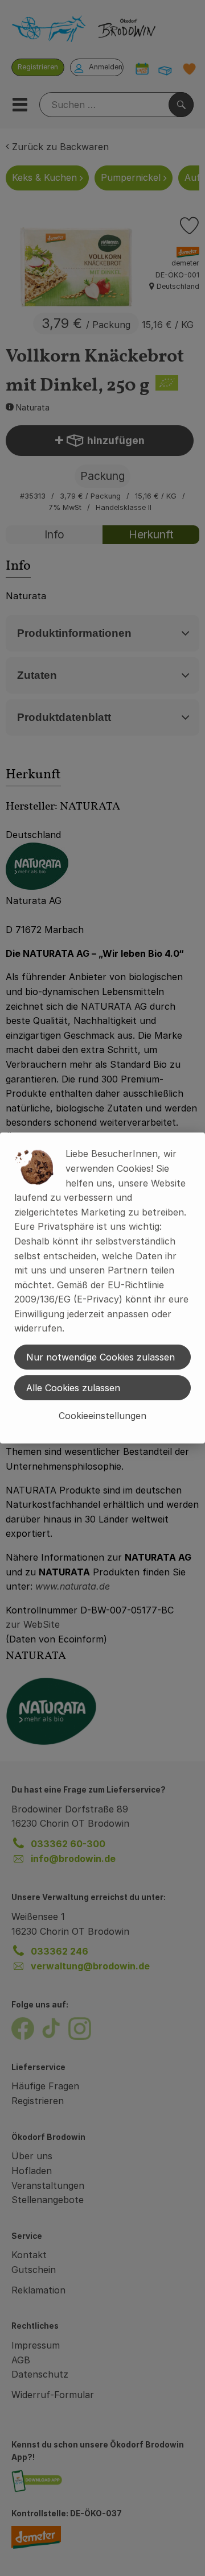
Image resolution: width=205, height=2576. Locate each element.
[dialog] (102, 1288)
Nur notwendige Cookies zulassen (101, 1357)
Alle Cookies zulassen (73, 1388)
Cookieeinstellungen (102, 1416)
